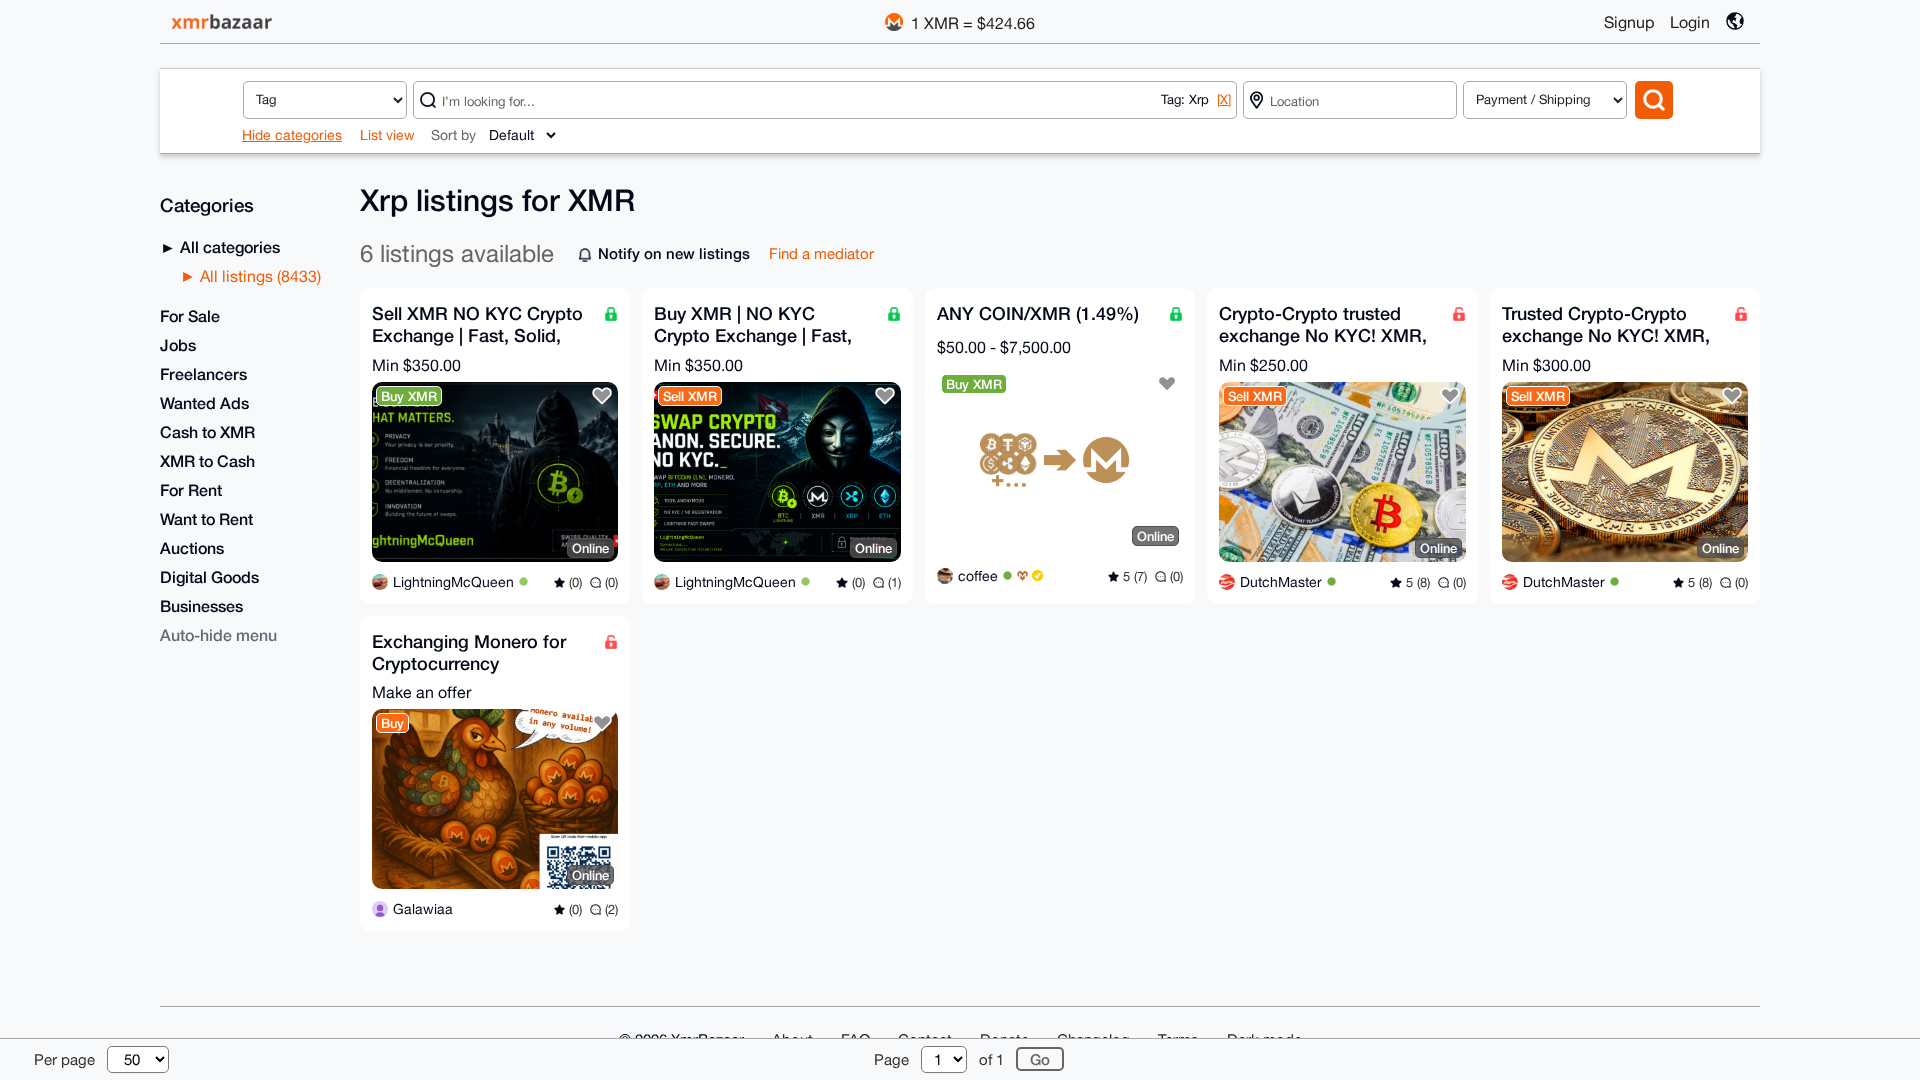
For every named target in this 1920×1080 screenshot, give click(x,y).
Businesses (201, 605)
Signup (1629, 22)
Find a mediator (821, 253)
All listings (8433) (258, 276)
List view (387, 135)
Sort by (453, 135)
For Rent (191, 489)
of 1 (991, 1059)
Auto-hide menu (218, 634)
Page (891, 1059)
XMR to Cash (207, 460)
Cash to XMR (207, 431)
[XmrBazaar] (224, 21)
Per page (64, 1059)
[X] (1224, 99)
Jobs (178, 344)
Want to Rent (206, 518)
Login (1690, 22)
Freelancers (203, 373)
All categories (228, 246)
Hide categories (292, 135)
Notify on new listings (674, 253)
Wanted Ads (204, 402)
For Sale (190, 315)
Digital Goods (209, 576)
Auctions (192, 547)
